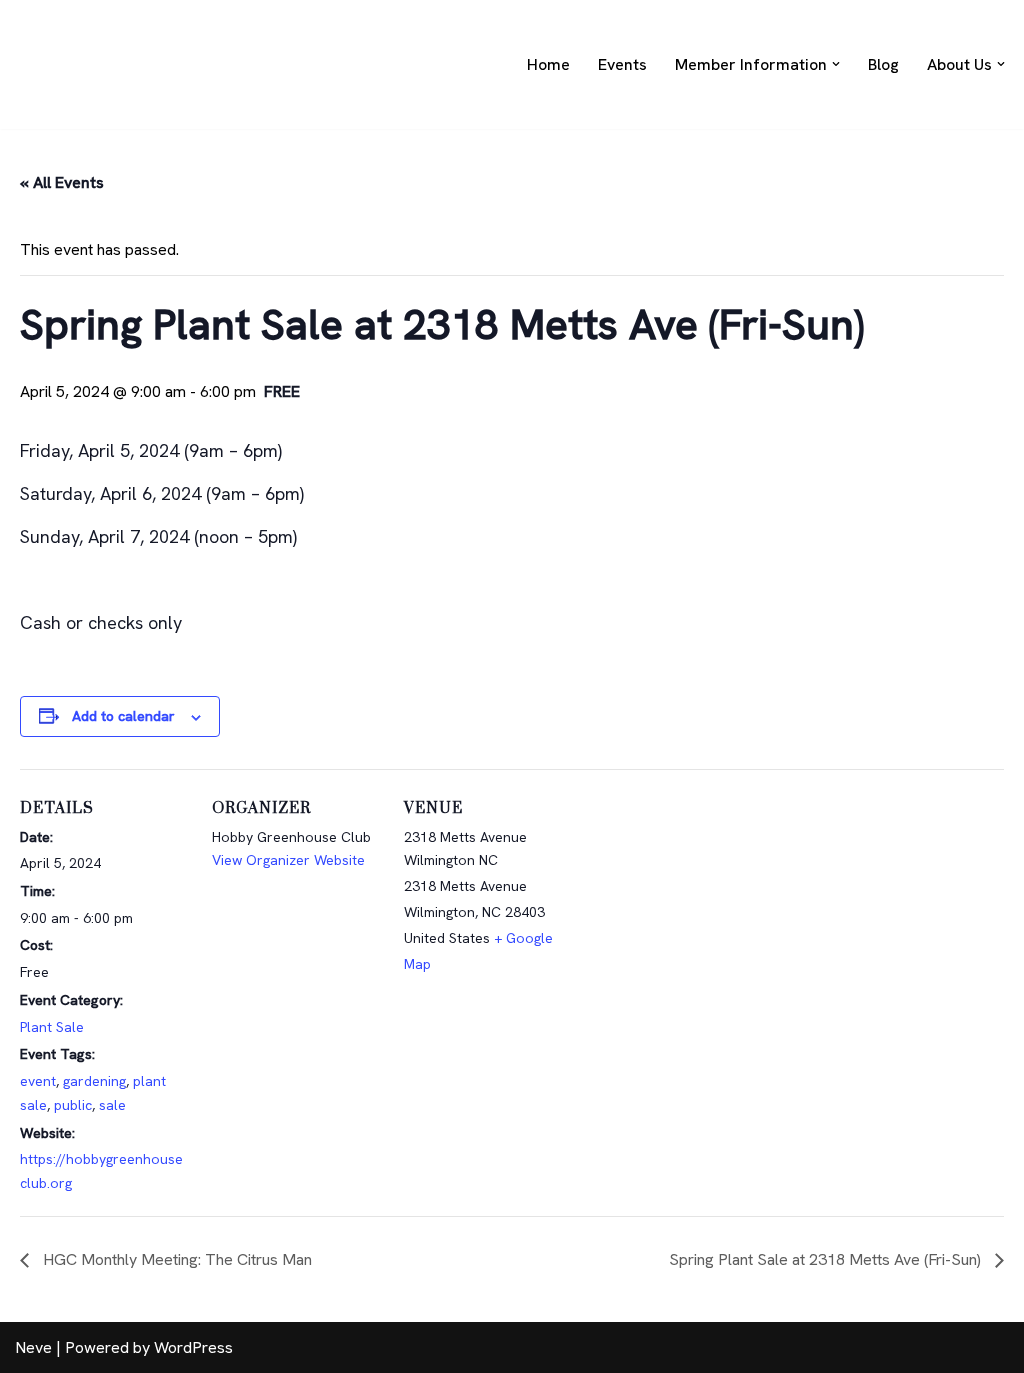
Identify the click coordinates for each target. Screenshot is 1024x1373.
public (73, 1105)
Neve (33, 1347)
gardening (94, 1081)
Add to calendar (123, 716)
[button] (836, 64)
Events (622, 64)
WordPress (193, 1347)
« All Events (62, 182)
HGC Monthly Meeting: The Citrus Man (175, 1259)
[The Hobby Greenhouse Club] (75, 64)
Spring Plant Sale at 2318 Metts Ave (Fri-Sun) (827, 1259)
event (38, 1081)
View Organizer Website (288, 860)
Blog (883, 64)
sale (112, 1105)
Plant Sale (52, 1027)
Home (548, 64)
